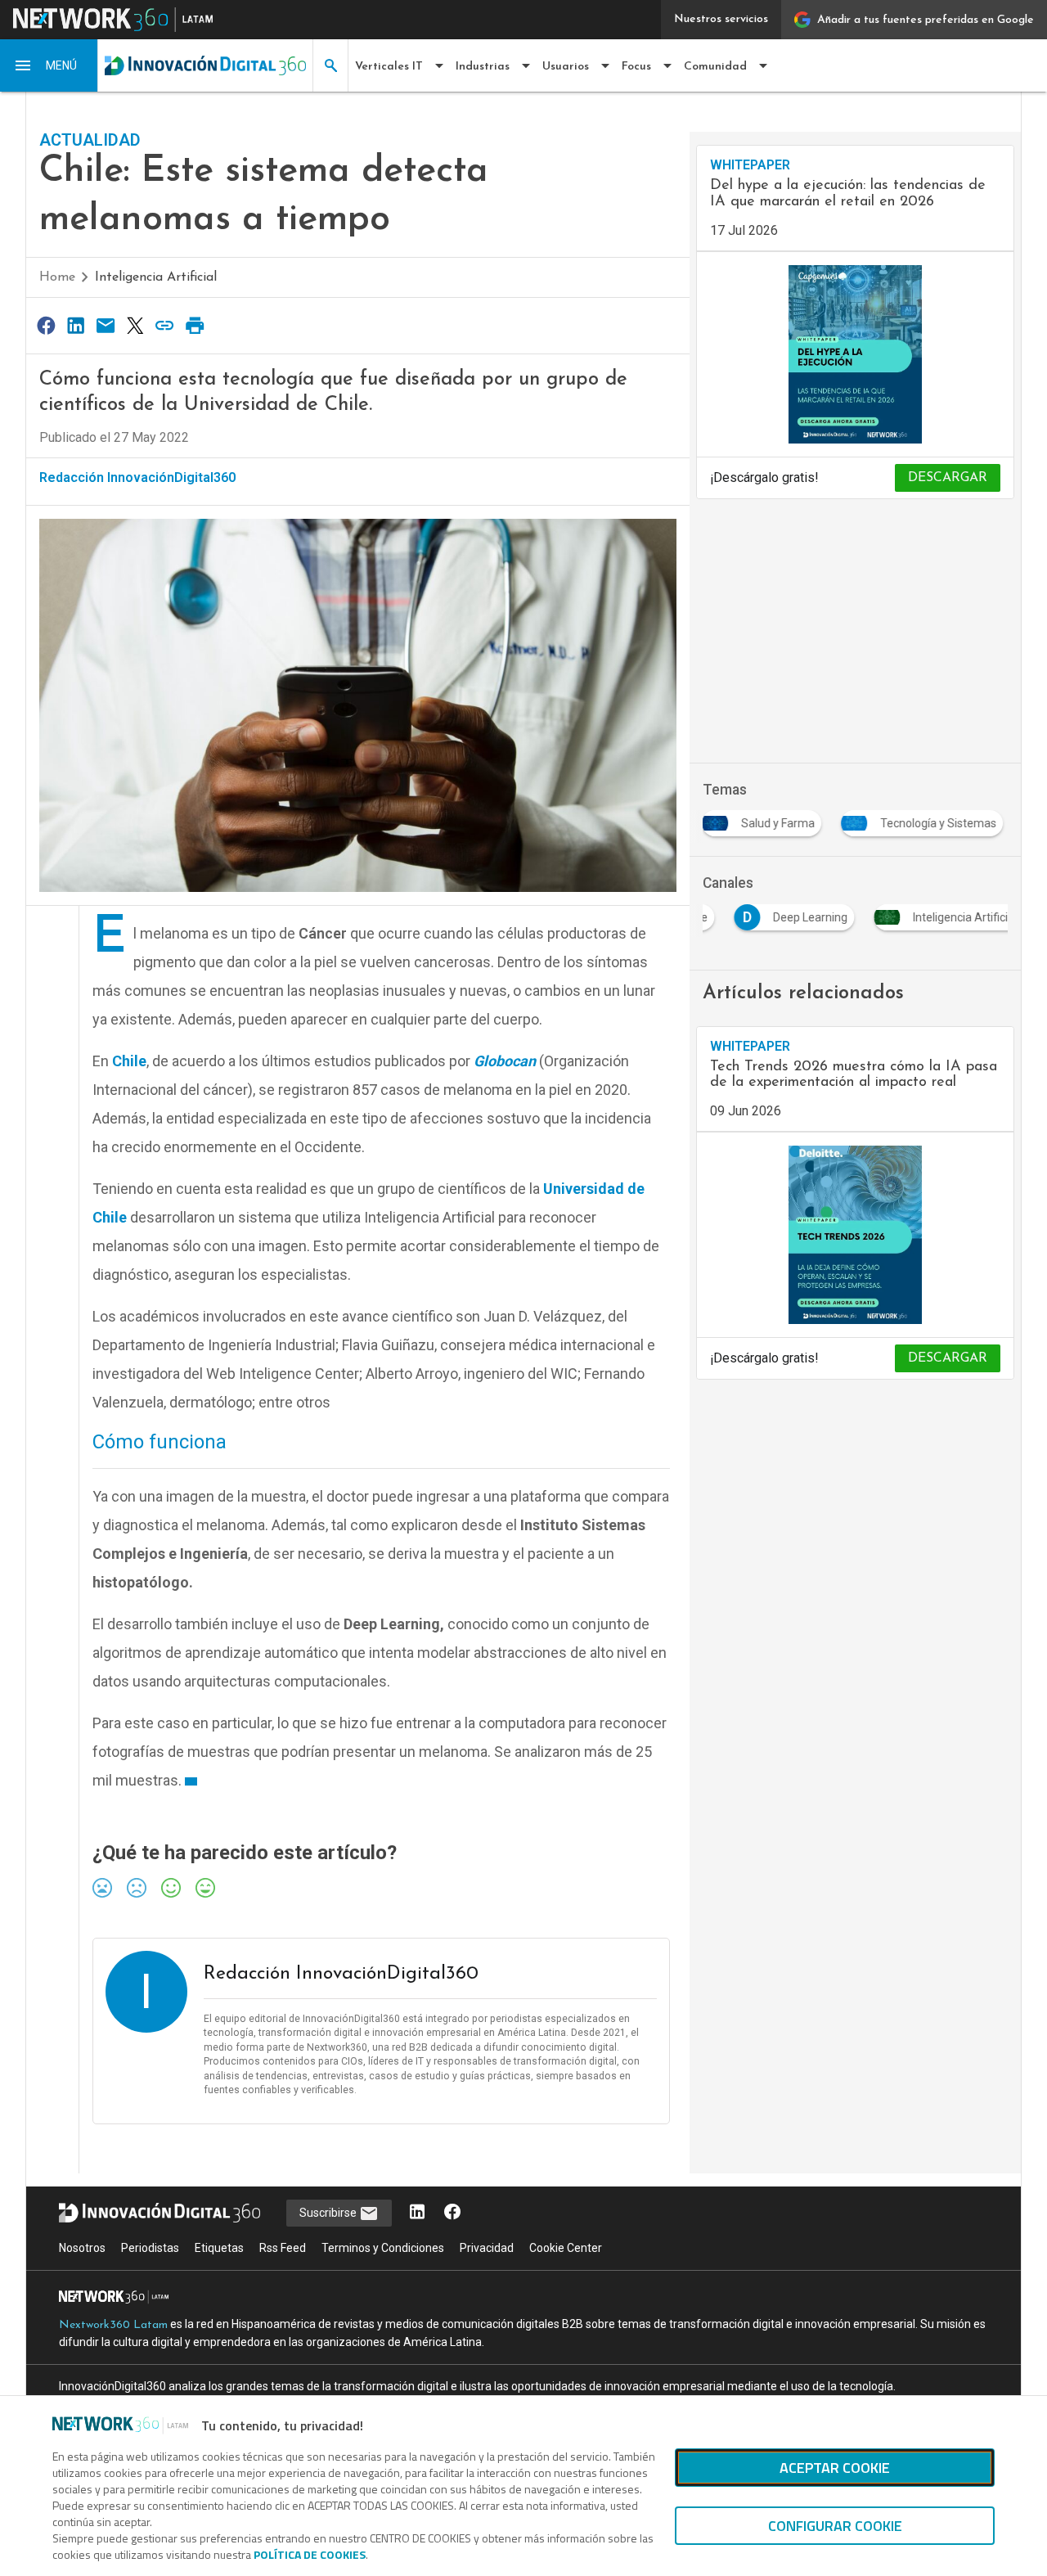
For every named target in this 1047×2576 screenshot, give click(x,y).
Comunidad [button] (715, 67)
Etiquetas (219, 2248)
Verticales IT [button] (389, 67)
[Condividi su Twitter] (135, 325)
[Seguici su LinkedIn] (417, 2213)
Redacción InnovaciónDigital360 (137, 477)
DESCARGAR (948, 478)
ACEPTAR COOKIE (835, 2468)
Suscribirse (329, 2213)
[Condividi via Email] (106, 325)
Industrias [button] (483, 67)
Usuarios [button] (566, 67)
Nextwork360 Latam (113, 2325)
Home (57, 277)
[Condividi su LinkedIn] (75, 325)
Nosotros (82, 2248)
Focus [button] (636, 67)
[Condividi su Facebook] (46, 325)
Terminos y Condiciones (383, 2248)
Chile (129, 1061)
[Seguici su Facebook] (452, 2213)
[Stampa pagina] (195, 325)
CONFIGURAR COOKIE (835, 2526)
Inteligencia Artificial (156, 277)
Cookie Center (566, 2248)
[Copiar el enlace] (165, 325)
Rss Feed (283, 2248)
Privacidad (487, 2248)
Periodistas (150, 2248)
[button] (49, 65)
